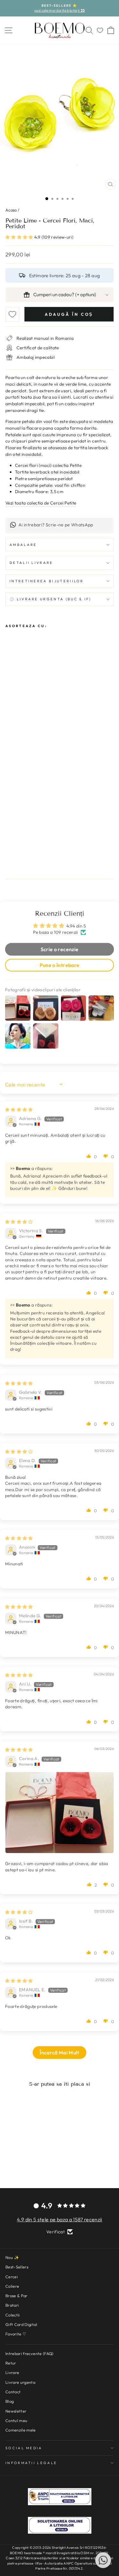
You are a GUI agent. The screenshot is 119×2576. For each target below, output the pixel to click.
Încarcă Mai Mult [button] (60, 2053)
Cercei (12, 2277)
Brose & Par (17, 2296)
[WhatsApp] (103, 2560)
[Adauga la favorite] (12, 314)
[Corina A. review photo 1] (60, 1813)
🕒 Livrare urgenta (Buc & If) (50, 599)
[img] (19, 1110)
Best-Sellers (17, 2267)
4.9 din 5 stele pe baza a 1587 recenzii (59, 2219)
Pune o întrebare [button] (60, 965)
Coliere (12, 2286)
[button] (20, 237)
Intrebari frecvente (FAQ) (30, 2353)
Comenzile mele (21, 2430)
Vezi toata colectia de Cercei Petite (41, 503)
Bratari (12, 2305)
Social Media (24, 2448)
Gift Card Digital (21, 2324)
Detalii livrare (31, 563)
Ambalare (23, 545)
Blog (10, 2401)
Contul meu (16, 2420)
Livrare (12, 2372)
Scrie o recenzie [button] (60, 949)
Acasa (11, 210)
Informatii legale (31, 2463)
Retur (11, 2363)
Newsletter (16, 2411)
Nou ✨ (12, 2257)
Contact (13, 2392)
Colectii (13, 2315)
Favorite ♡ (16, 2334)
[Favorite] (100, 30)
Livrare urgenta (20, 2382)
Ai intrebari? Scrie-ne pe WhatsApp (56, 525)
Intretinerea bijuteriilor (47, 581)
